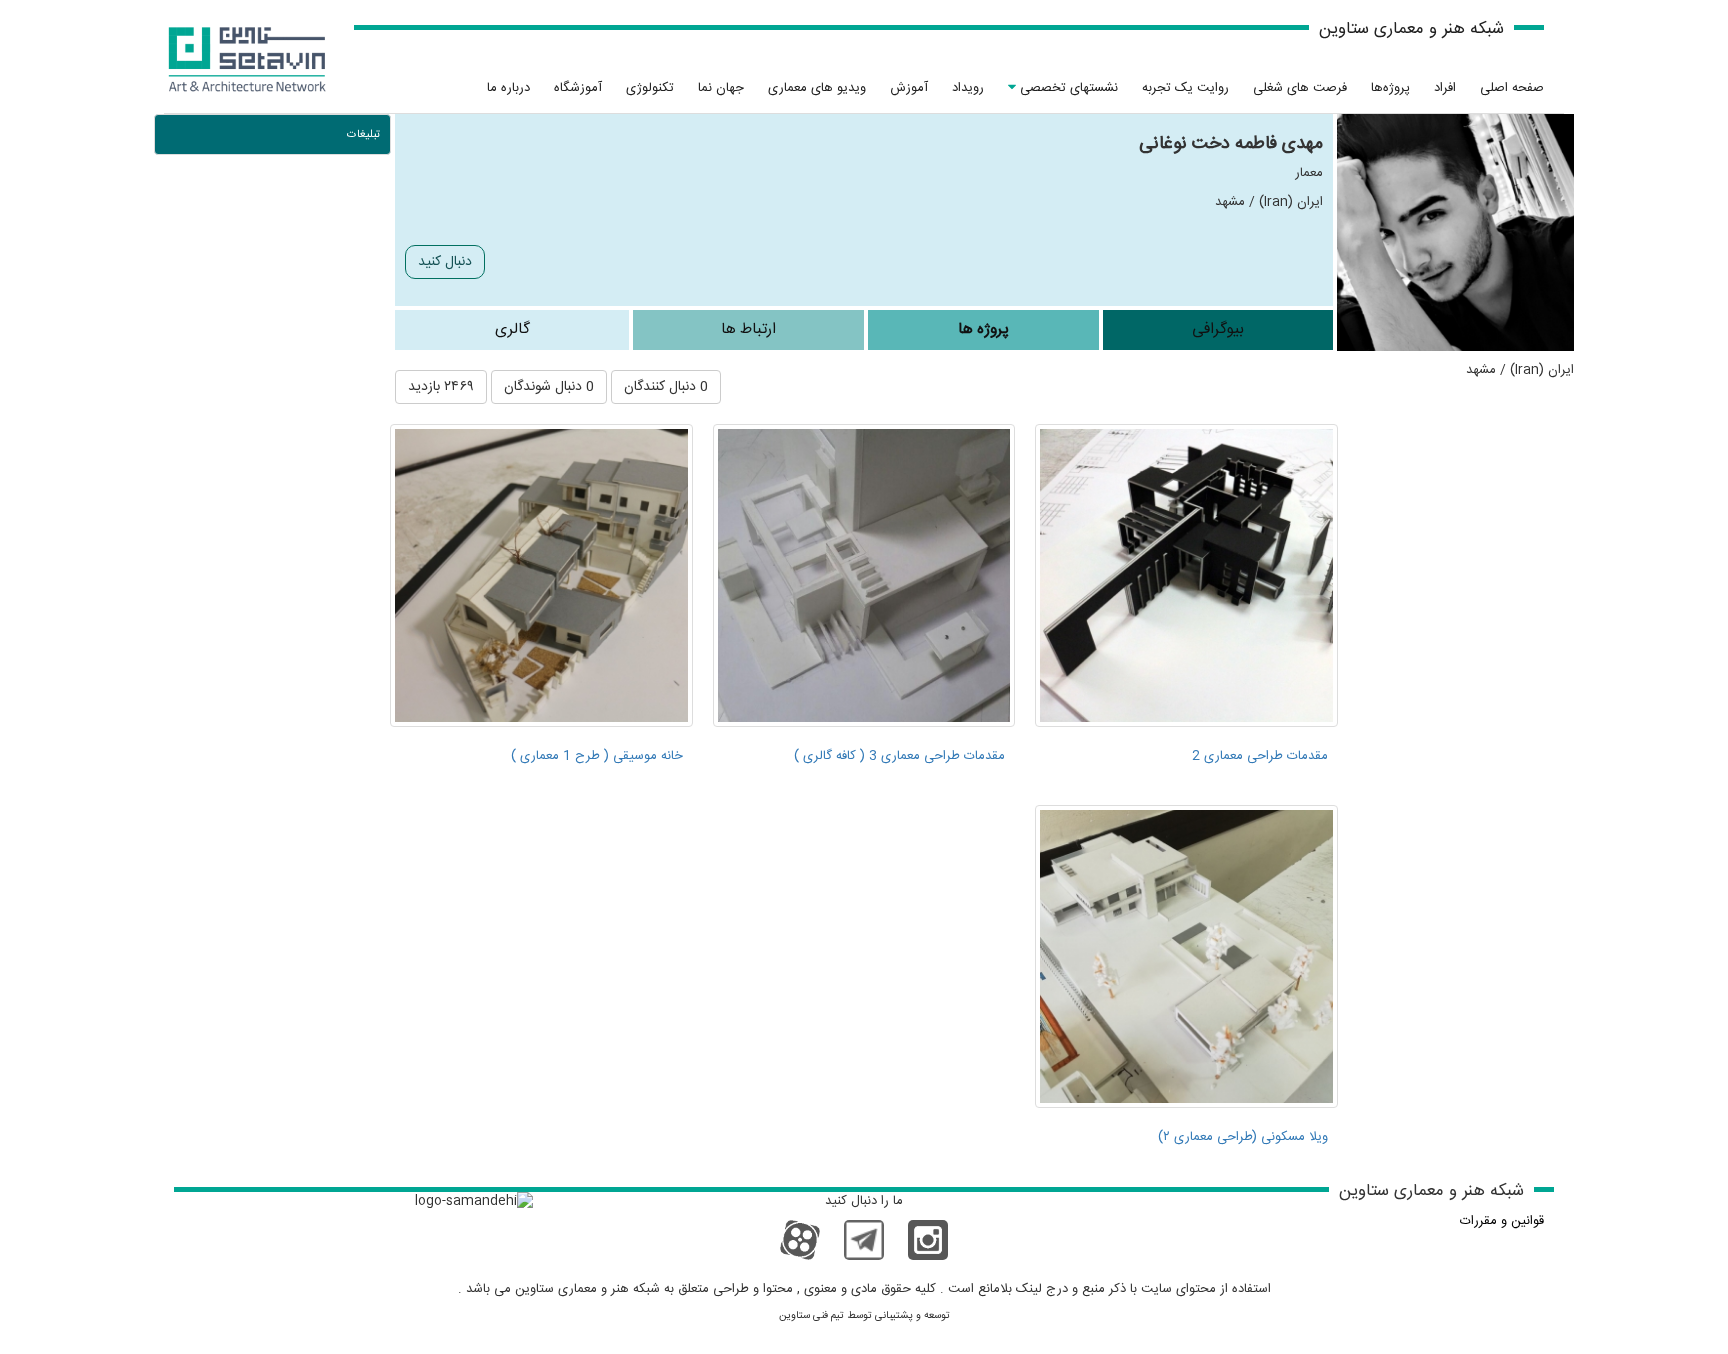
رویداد (968, 88)
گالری (512, 329)
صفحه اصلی (1512, 88)
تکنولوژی (650, 88)
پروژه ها (983, 329)
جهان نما (721, 88)
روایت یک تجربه (1185, 88)
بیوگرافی (1218, 329)
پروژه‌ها (1390, 88)
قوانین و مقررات (1502, 1221)
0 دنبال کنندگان (666, 387)
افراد (1445, 88)
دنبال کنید (445, 262)
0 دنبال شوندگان (549, 387)
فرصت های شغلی (1300, 88)
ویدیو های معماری (817, 88)
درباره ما (508, 88)
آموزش (909, 88)
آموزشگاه (578, 88)
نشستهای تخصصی (1067, 88)
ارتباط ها (748, 329)
